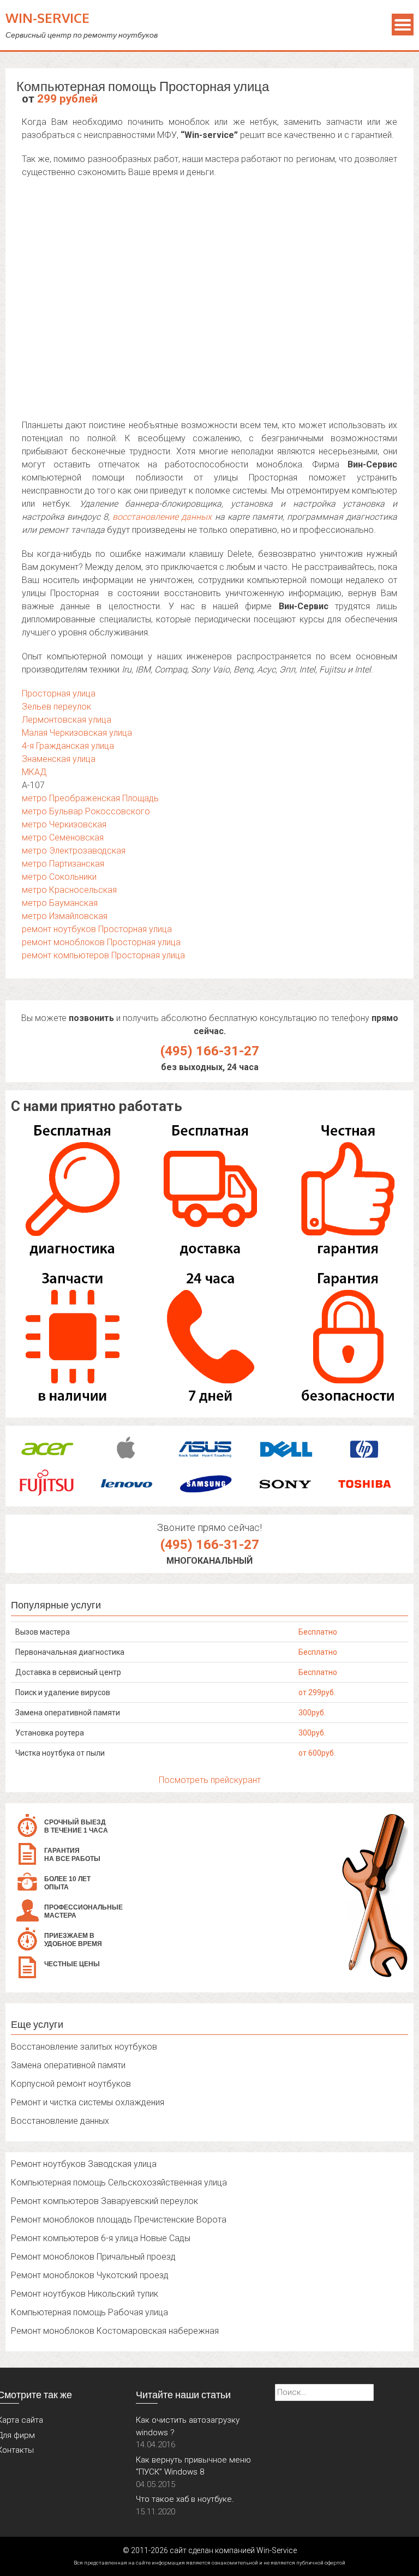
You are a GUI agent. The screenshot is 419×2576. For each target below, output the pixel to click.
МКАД (34, 772)
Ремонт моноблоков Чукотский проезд (90, 2275)
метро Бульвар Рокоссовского (86, 811)
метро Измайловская (65, 916)
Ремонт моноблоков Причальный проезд (93, 2257)
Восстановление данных (60, 2121)
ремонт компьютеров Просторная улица (103, 955)
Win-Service (47, 18)
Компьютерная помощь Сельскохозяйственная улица (119, 2182)
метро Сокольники (59, 877)
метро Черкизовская (64, 824)
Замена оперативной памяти (68, 2065)
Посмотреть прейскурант (210, 1780)
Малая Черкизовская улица (77, 733)
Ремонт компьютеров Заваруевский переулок (104, 2201)
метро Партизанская (63, 864)
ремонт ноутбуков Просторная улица (97, 929)
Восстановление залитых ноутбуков (84, 2047)
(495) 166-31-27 (210, 1051)
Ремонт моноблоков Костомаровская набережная (115, 2331)
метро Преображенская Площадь (90, 798)
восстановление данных (162, 517)
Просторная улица (59, 693)
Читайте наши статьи (183, 2394)
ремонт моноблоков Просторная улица (101, 942)
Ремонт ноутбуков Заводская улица (84, 2164)
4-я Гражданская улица (68, 746)
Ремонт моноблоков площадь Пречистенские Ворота (119, 2220)
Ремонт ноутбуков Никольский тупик (85, 2294)
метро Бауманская (60, 903)
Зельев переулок (56, 707)
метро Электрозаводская (74, 851)
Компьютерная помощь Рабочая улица (89, 2312)
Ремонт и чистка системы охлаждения (88, 2102)
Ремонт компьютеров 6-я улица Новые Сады (101, 2238)
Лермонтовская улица (67, 720)
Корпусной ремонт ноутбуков (71, 2084)
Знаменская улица (59, 759)
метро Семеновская (63, 837)
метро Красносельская (69, 890)
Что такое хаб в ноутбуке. (185, 2499)
